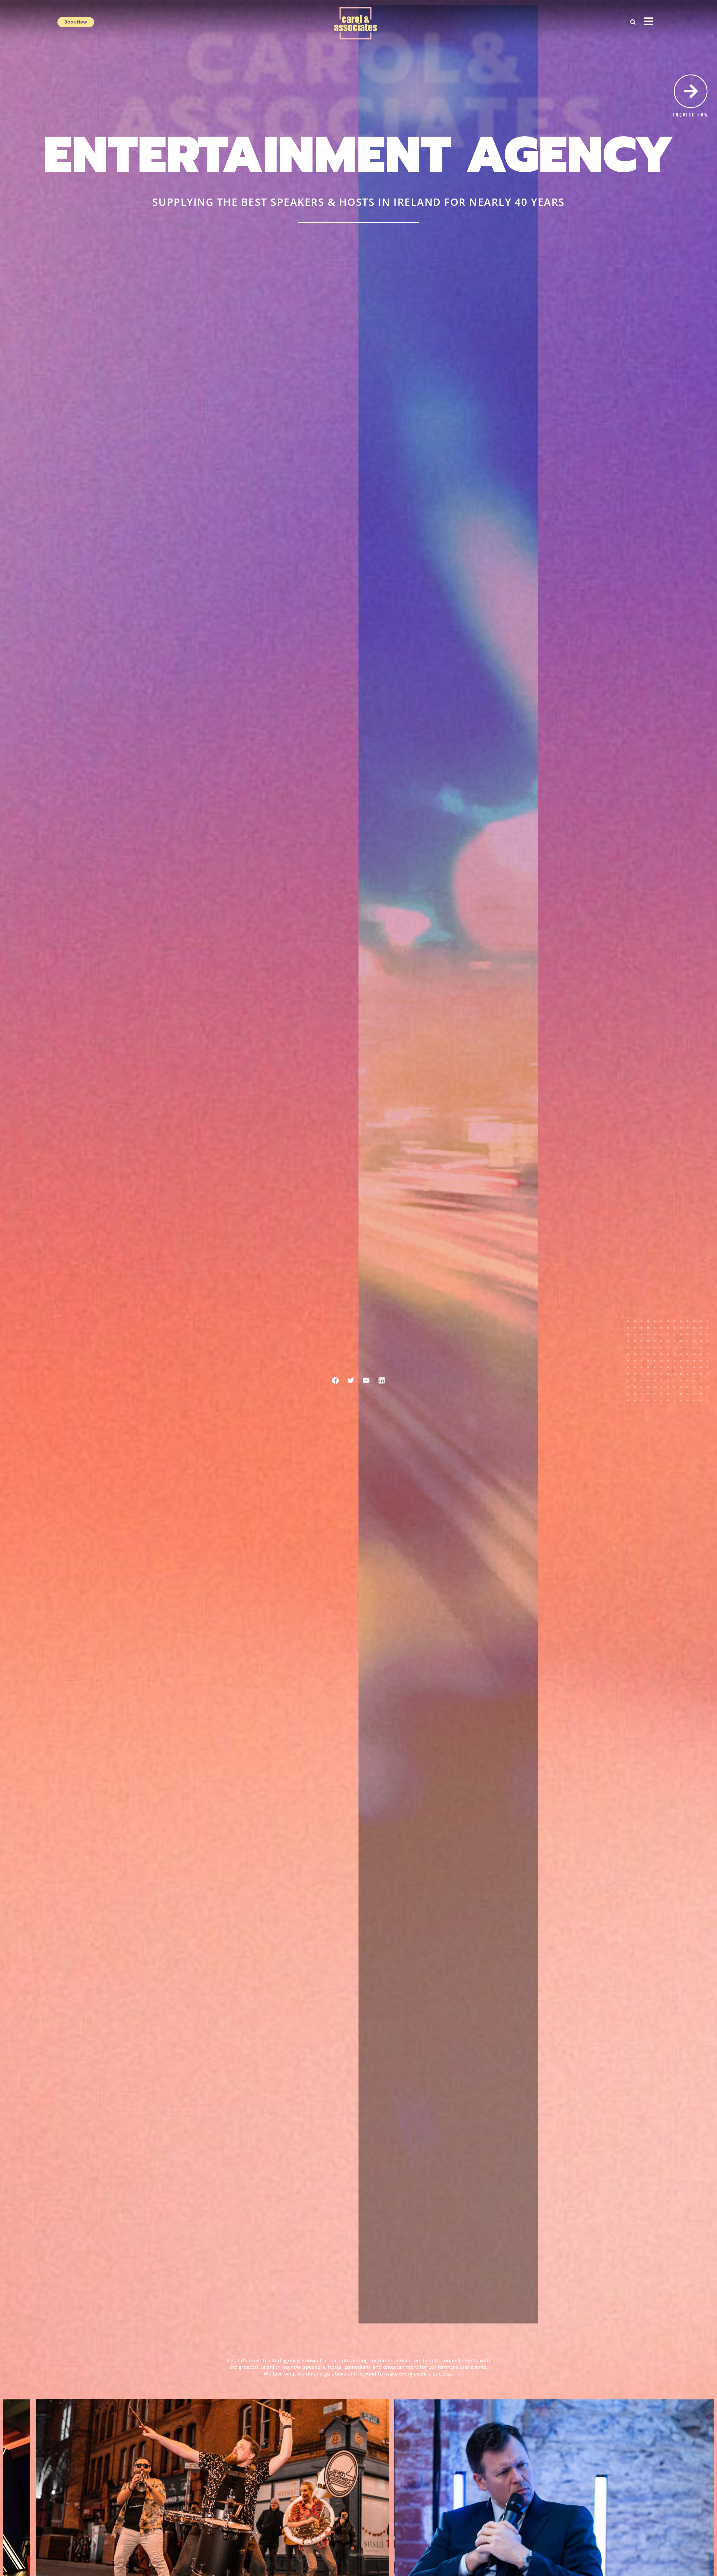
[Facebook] (336, 1380)
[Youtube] (366, 1380)
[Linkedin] (382, 1380)
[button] (633, 22)
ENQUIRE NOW (691, 115)
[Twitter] (351, 1380)
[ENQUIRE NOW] (691, 91)
